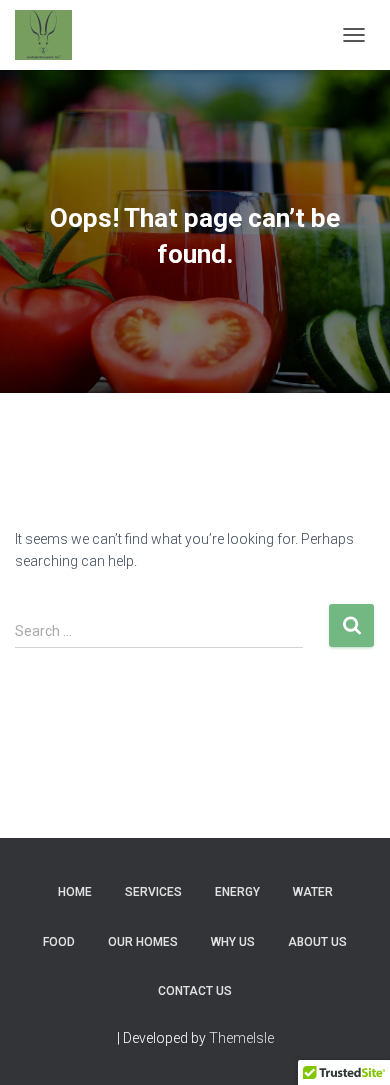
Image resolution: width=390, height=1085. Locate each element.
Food (59, 942)
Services (153, 892)
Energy (237, 892)
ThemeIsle (241, 1038)
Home (75, 892)
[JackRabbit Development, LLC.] (51, 35)
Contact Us (195, 991)
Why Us (233, 942)
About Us (317, 942)
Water (313, 892)
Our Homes (143, 942)
